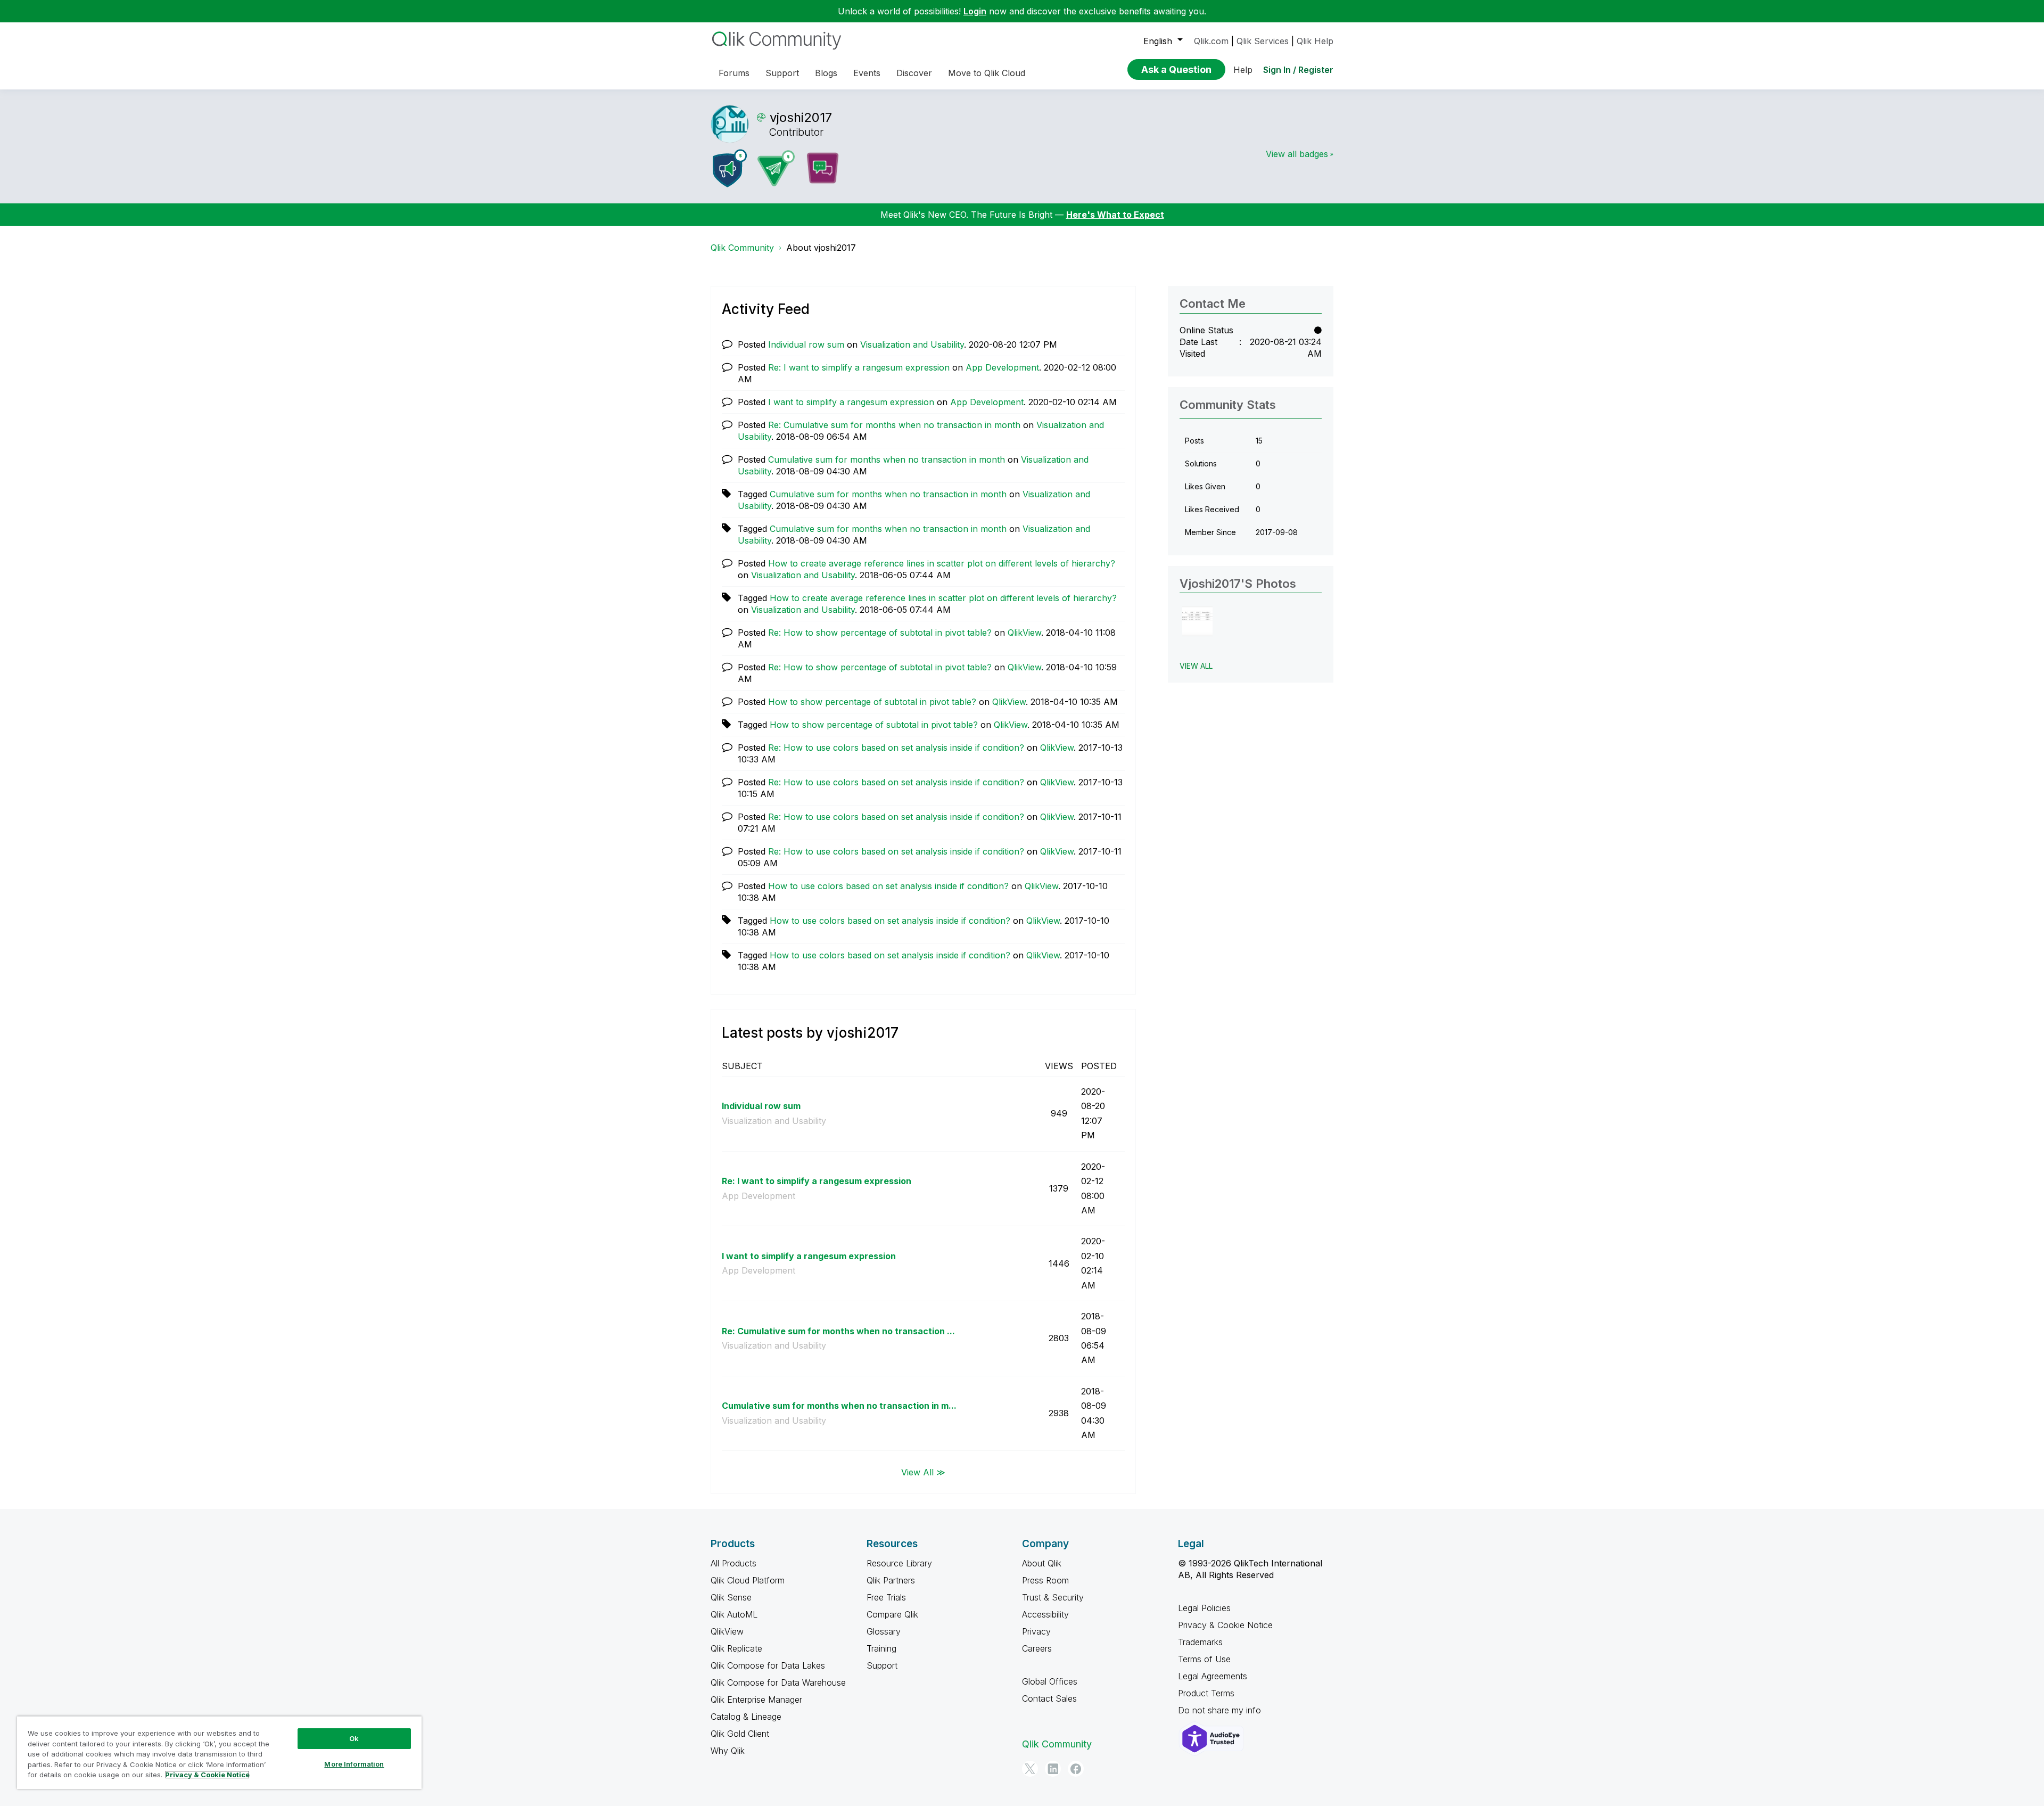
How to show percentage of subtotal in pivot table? (872, 702)
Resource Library (899, 1563)
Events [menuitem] (867, 73)
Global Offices (1050, 1681)
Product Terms (1206, 1693)
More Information (354, 1764)
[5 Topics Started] (730, 168)
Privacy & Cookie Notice (1225, 1625)
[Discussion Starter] (822, 168)
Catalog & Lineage (746, 1717)
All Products (733, 1563)
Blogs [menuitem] (826, 73)
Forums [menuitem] (734, 73)
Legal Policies (1204, 1608)
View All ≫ (923, 1472)
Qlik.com (1211, 41)
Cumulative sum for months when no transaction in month (887, 459)
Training (881, 1648)
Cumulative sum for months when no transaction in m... (839, 1406)
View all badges (1297, 154)
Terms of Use (1204, 1659)
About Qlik (1042, 1563)
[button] (1197, 622)
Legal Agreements (1213, 1676)
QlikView (1024, 633)
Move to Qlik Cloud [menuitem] (987, 73)
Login (975, 11)
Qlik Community (742, 248)
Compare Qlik (892, 1614)
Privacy (1036, 1631)
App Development (1002, 367)
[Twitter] (1030, 1769)
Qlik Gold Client (740, 1734)
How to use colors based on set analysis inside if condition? (888, 886)
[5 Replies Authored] (776, 168)
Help (1243, 70)
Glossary (884, 1631)
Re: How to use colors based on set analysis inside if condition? (896, 748)
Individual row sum (806, 344)
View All (1196, 666)
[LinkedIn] (1053, 1769)
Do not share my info (1221, 1710)
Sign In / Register (1298, 70)
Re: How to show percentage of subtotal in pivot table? (880, 633)
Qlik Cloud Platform (748, 1580)
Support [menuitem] (782, 73)
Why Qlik (728, 1751)
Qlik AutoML (734, 1614)
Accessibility (1045, 1614)
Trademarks (1200, 1642)
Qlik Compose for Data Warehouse (778, 1682)
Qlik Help (1315, 41)
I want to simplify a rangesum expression (851, 402)
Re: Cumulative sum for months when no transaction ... (838, 1331)
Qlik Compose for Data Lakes (768, 1665)
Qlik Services (1263, 41)
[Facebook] (1076, 1769)
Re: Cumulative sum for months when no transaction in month (894, 425)
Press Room (1045, 1580)
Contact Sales (1049, 1698)
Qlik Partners (891, 1580)
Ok (354, 1738)
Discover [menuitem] (914, 73)
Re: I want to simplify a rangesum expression (859, 367)
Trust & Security (1053, 1597)
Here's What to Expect (1115, 215)
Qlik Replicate (736, 1648)
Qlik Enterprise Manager (756, 1700)
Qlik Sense (731, 1597)
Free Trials (886, 1597)
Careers (1037, 1648)
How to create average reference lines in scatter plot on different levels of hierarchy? (942, 563)
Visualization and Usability (912, 344)
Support (882, 1665)
